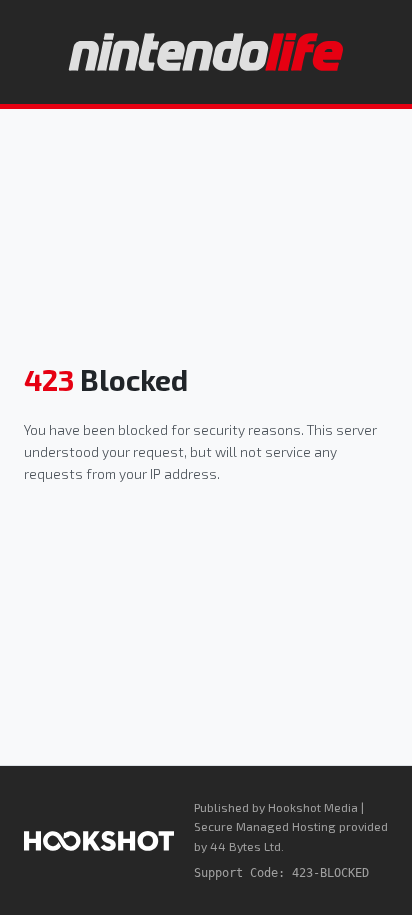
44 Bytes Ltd (245, 846)
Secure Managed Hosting (265, 826)
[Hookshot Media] (99, 841)
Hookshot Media (313, 807)
